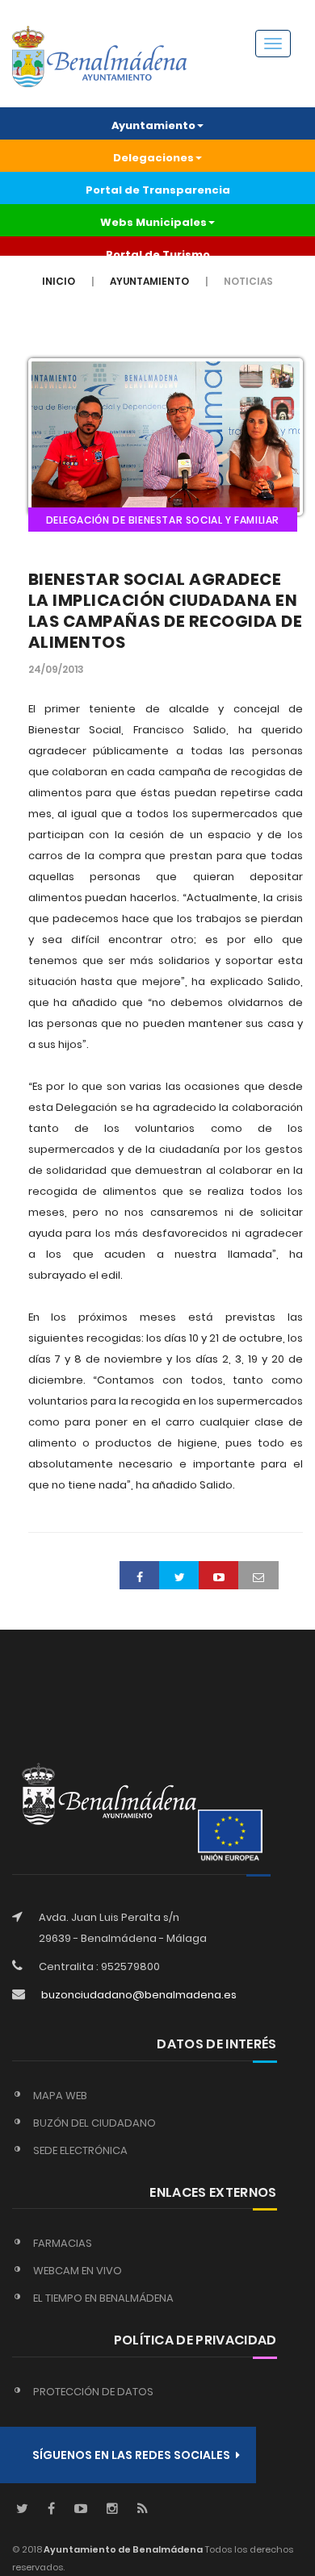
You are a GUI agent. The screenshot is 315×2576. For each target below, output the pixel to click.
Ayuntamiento (149, 281)
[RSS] (143, 2509)
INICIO (59, 281)
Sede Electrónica (80, 2150)
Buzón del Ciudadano (94, 2123)
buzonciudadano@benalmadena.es (139, 1995)
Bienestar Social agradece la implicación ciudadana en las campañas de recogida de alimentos (166, 611)
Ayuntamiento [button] (153, 125)
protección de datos (93, 2392)
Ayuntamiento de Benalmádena (122, 2549)
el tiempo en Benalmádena (103, 2298)
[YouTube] (81, 2509)
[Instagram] (112, 2509)
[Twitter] (22, 2509)
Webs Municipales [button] (153, 222)
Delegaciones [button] (153, 158)
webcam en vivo (78, 2271)
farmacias (63, 2243)
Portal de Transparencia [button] (158, 190)
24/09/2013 (56, 669)
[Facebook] (51, 2509)
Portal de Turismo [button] (158, 255)
